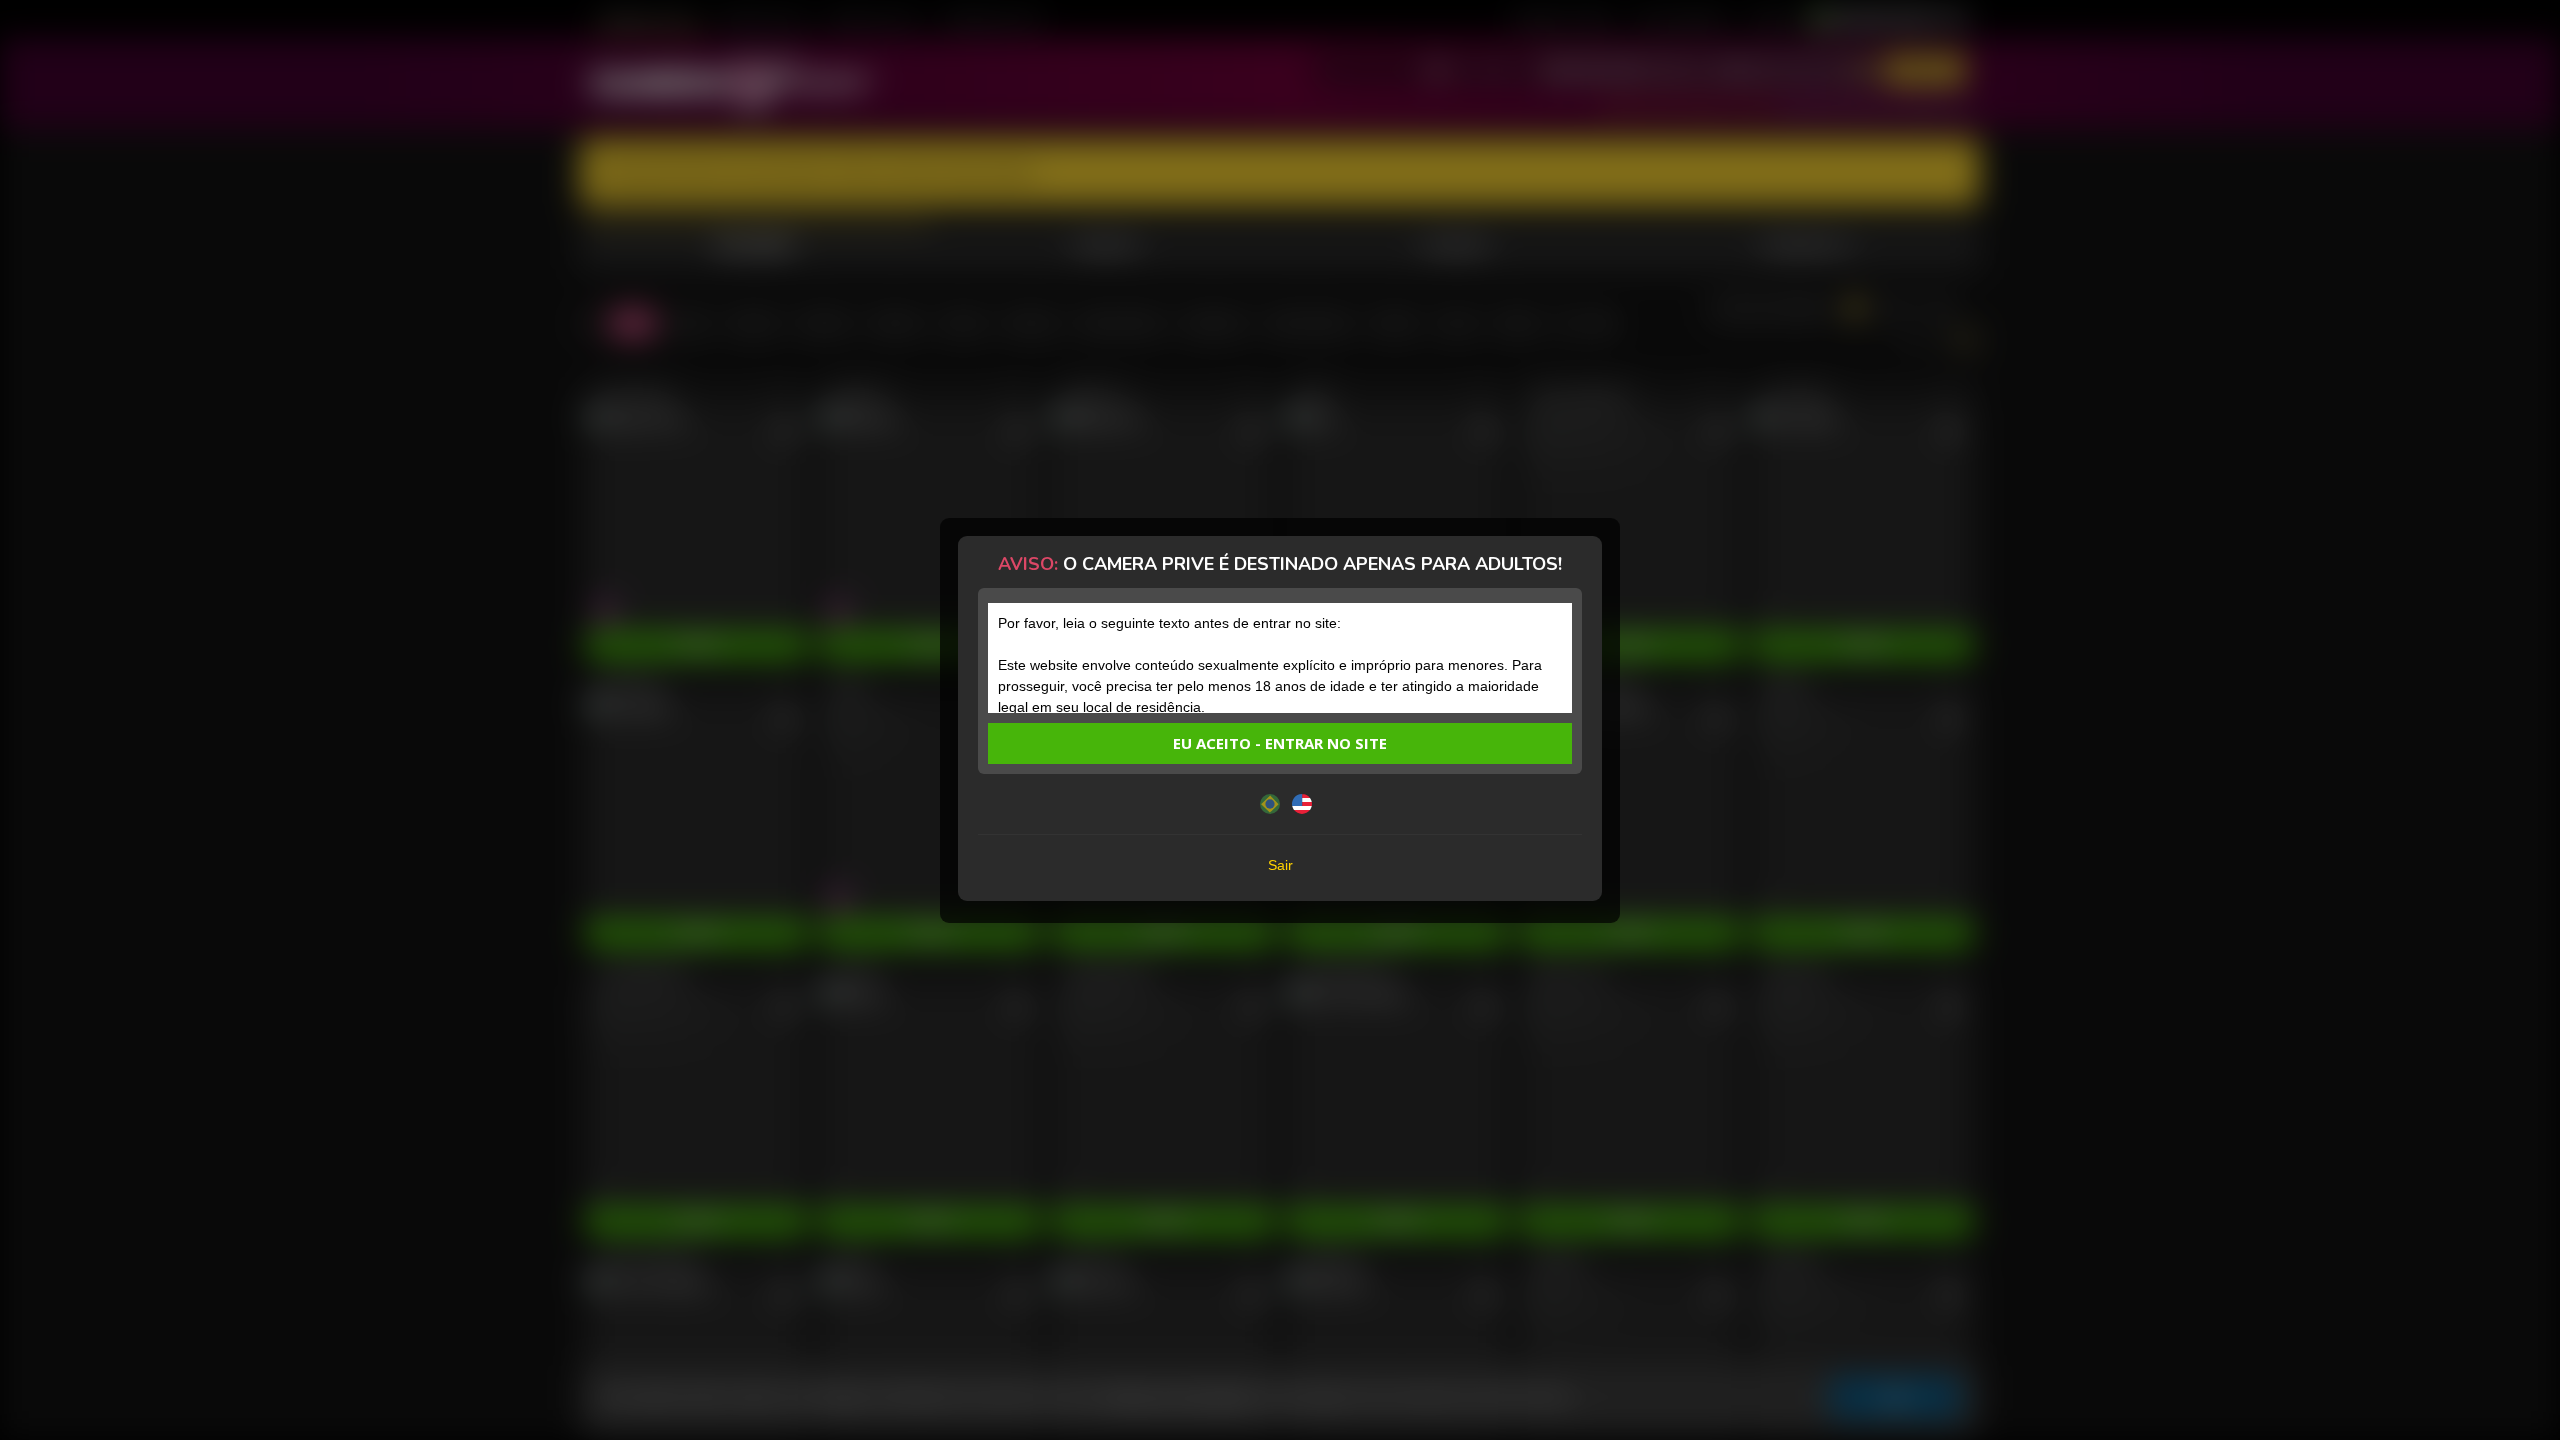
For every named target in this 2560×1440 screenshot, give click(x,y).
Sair (1280, 865)
